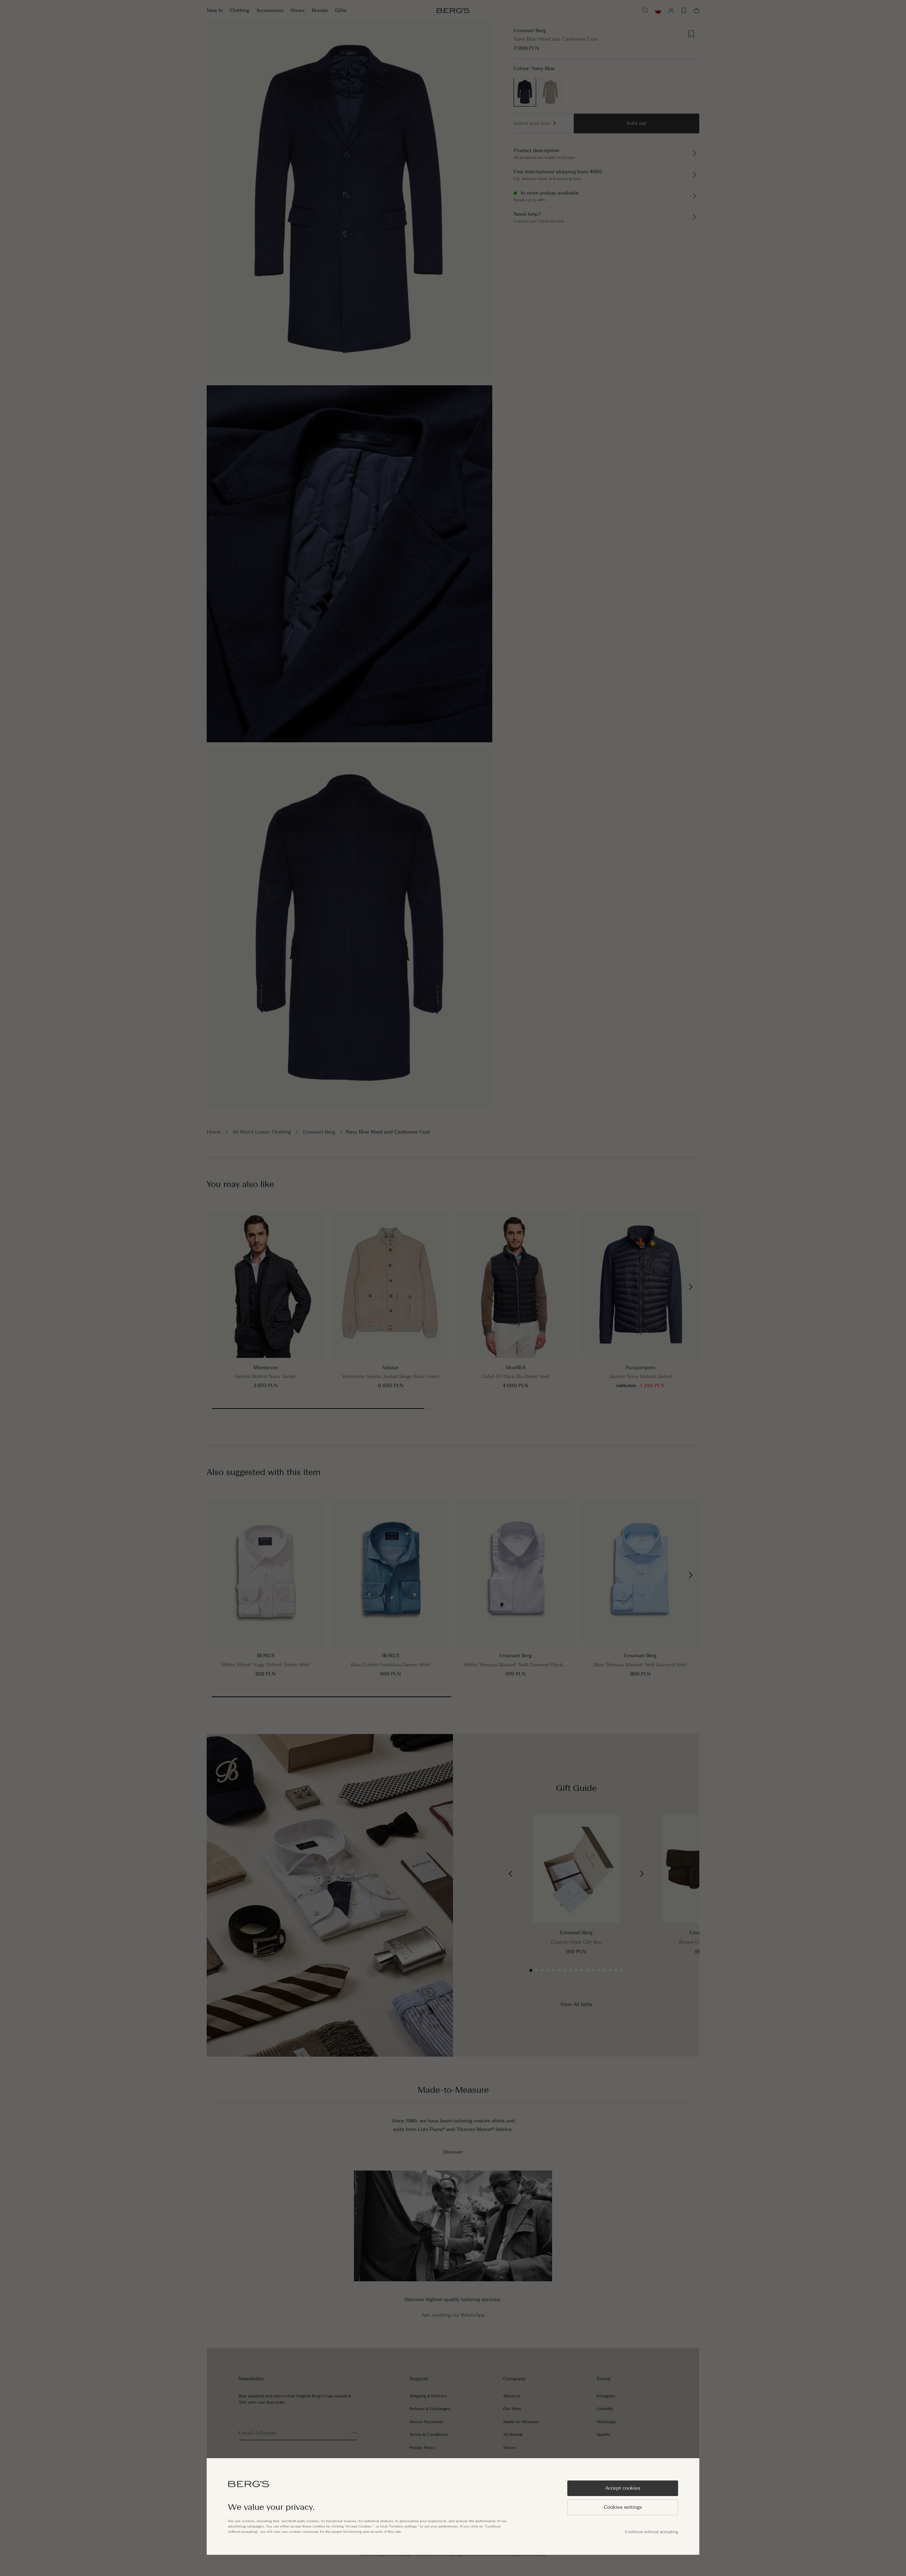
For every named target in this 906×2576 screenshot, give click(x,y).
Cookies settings (623, 2507)
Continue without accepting (652, 2532)
